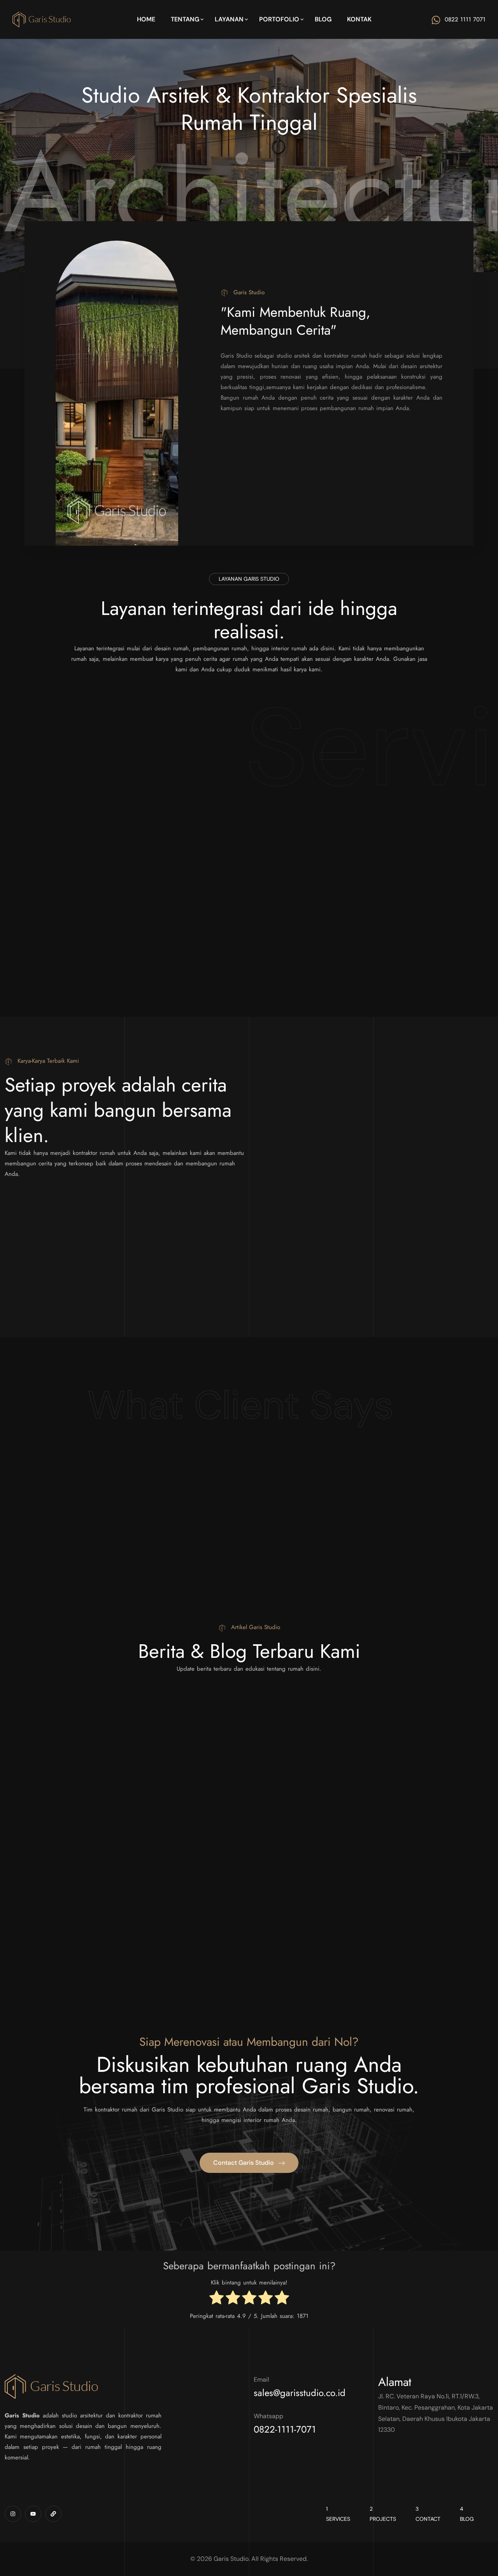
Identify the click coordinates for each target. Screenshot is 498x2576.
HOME (146, 19)
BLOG (323, 19)
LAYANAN (229, 19)
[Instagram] (13, 2514)
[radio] (217, 2299)
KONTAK (359, 19)
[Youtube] (33, 2514)
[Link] (53, 2514)
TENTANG (185, 19)
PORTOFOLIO (279, 19)
